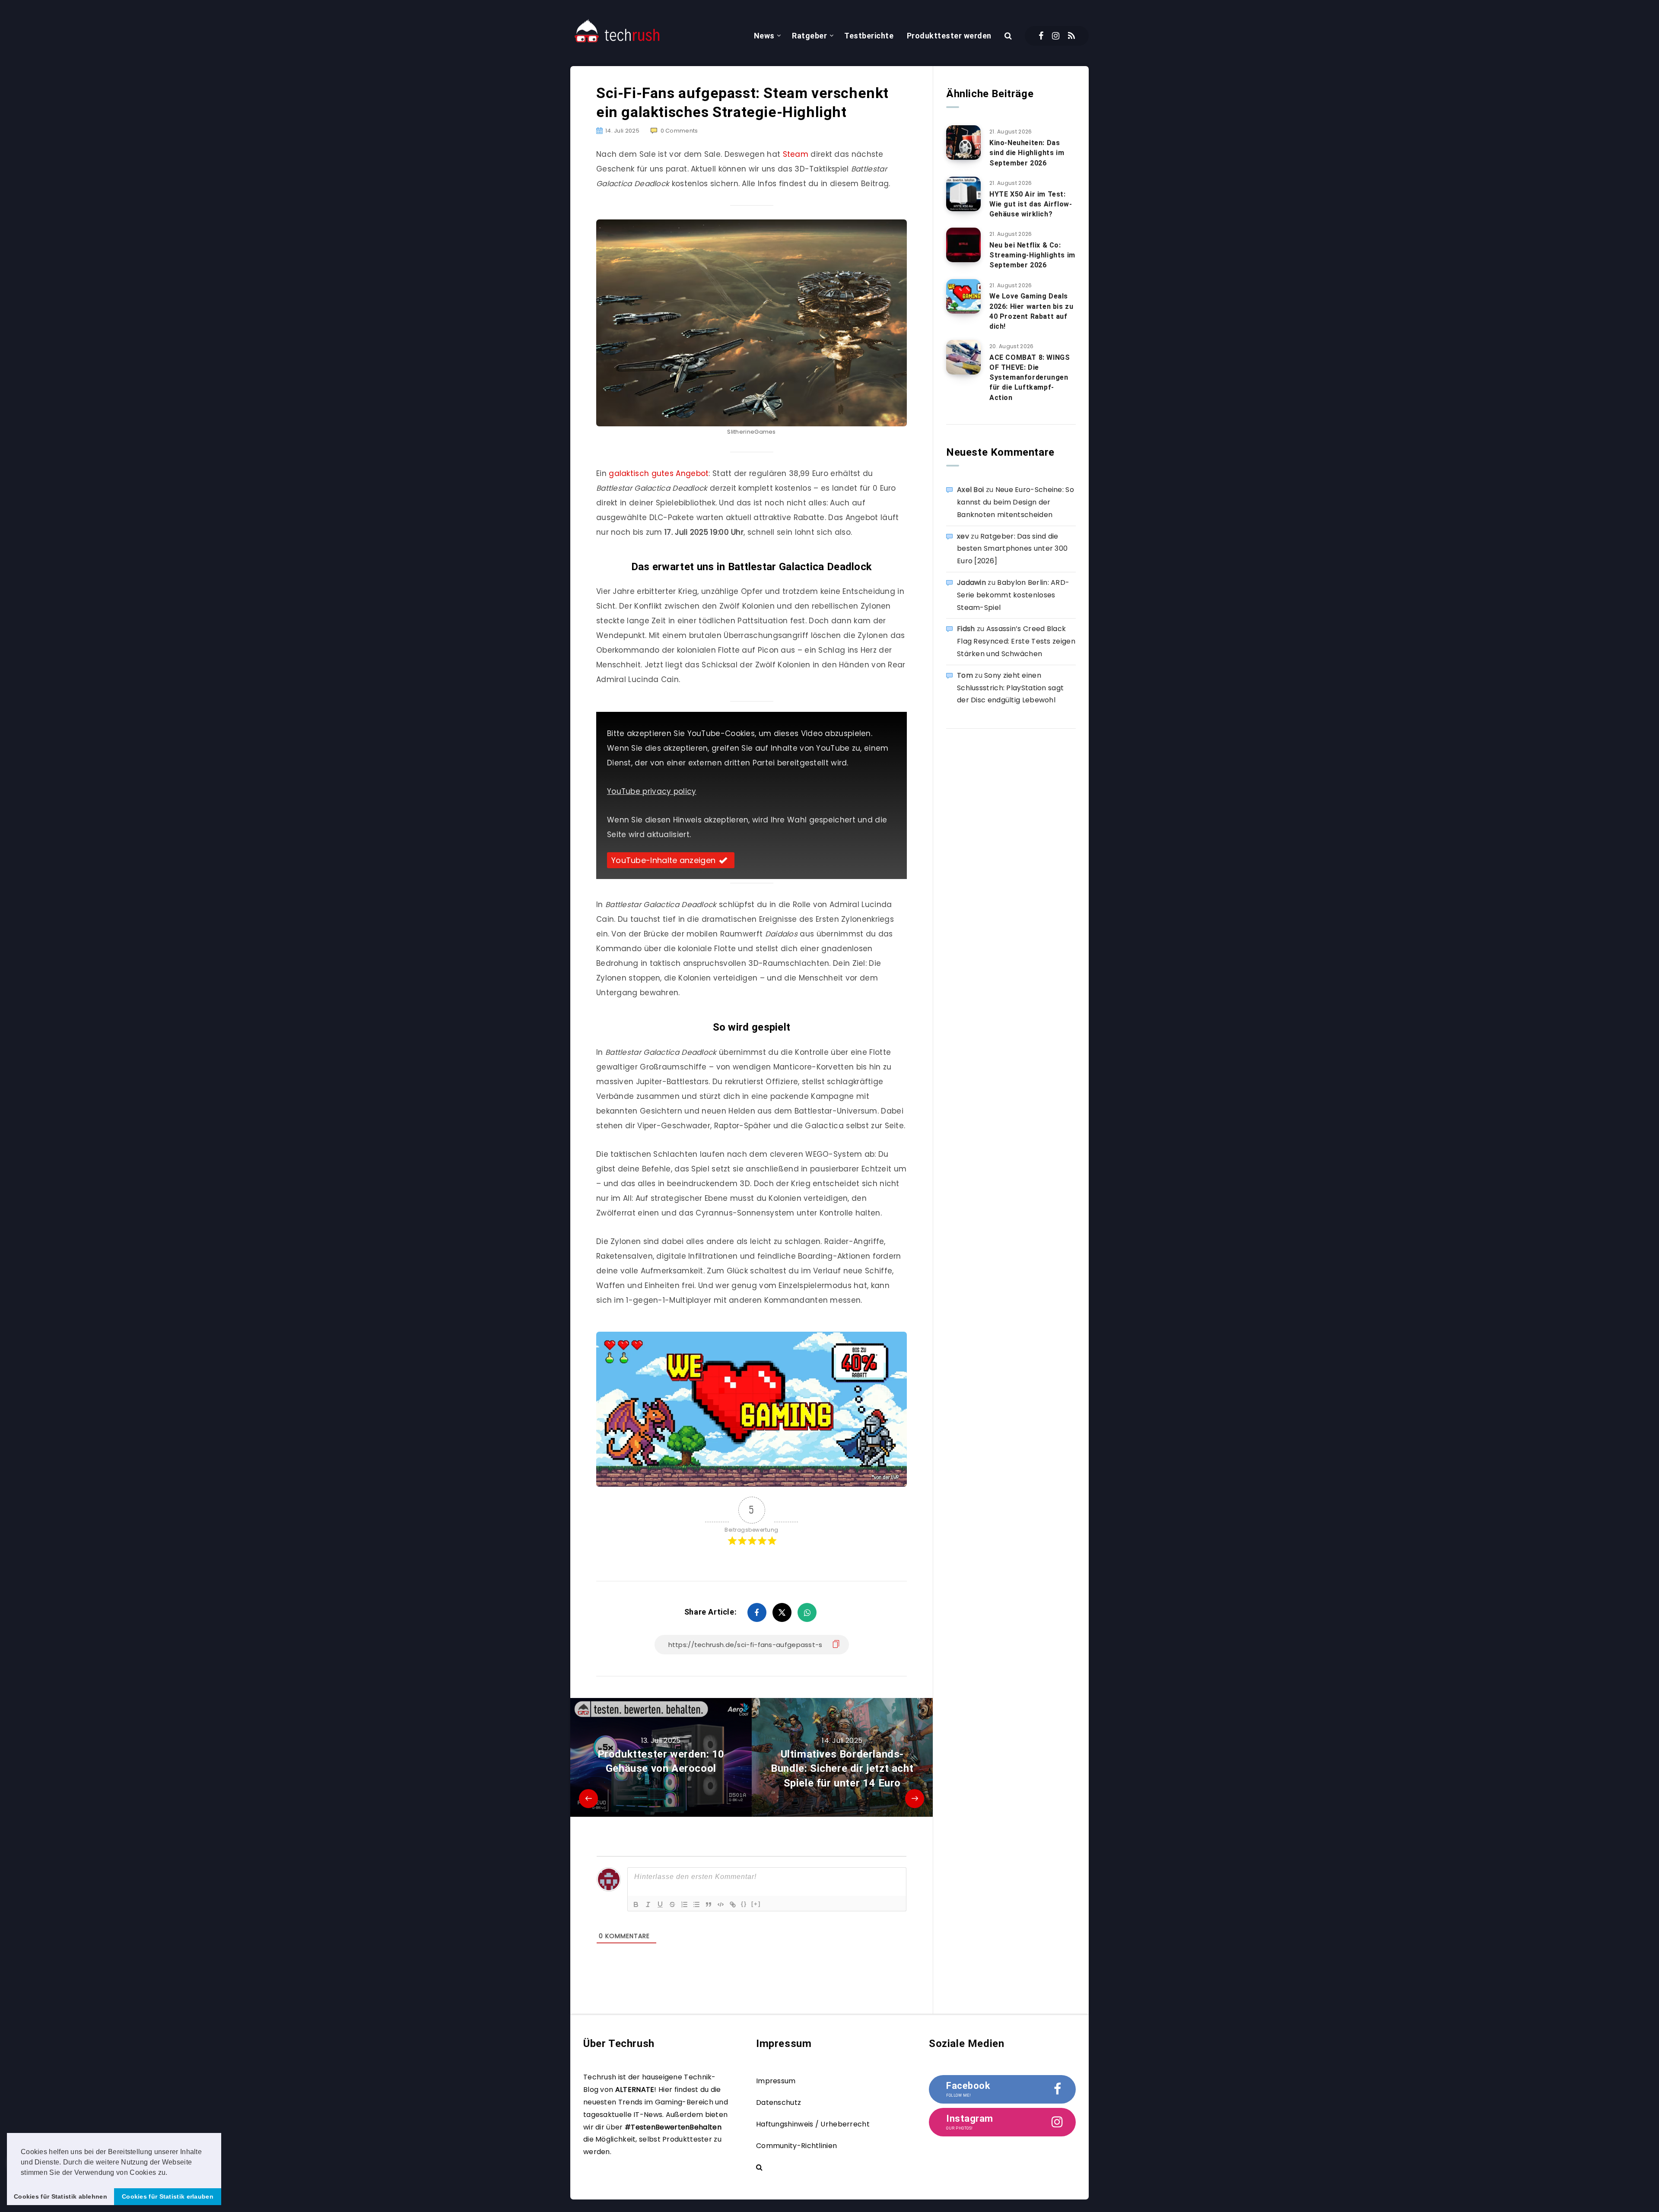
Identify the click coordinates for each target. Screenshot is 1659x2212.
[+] (756, 1904)
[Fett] (636, 1904)
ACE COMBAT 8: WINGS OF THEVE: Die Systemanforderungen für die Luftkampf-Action (1030, 378)
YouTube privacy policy (652, 791)
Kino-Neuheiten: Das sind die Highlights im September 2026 (1027, 153)
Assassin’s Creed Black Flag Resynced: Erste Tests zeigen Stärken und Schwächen (1016, 641)
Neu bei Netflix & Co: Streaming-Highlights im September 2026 (1032, 255)
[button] (171, 2173)
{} (744, 1904)
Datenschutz (779, 2103)
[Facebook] (1041, 36)
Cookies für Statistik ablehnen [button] (60, 2196)
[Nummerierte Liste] (684, 1904)
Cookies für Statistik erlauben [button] (168, 2196)
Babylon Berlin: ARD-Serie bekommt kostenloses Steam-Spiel (1013, 595)
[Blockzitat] (709, 1904)
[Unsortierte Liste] (696, 1904)
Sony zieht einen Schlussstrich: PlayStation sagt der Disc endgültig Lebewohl (1010, 688)
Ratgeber (809, 36)
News (764, 36)
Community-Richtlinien (796, 2146)
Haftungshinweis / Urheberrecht (813, 2124)
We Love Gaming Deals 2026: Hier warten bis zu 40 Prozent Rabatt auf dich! (1031, 311)
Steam (797, 154)
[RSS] (1071, 36)
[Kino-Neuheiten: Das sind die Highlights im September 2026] (963, 143)
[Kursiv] (648, 1904)
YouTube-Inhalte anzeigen (663, 860)
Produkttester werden (949, 36)
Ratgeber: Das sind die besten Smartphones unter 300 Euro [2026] (1012, 549)
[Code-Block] (721, 1904)
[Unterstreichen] (660, 1904)
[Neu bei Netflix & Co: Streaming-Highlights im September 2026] (963, 245)
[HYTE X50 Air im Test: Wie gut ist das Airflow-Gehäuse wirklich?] (963, 194)
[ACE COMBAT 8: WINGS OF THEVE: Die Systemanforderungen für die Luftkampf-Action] (963, 357)
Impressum (776, 2081)
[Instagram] (1056, 36)
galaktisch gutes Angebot (659, 473)
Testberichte (869, 36)
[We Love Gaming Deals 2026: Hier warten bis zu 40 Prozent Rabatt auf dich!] (963, 296)
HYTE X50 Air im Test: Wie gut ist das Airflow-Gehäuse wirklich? (1031, 204)
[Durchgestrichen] (672, 1904)
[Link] (733, 1904)
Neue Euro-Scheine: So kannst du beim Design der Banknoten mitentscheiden (1015, 502)
